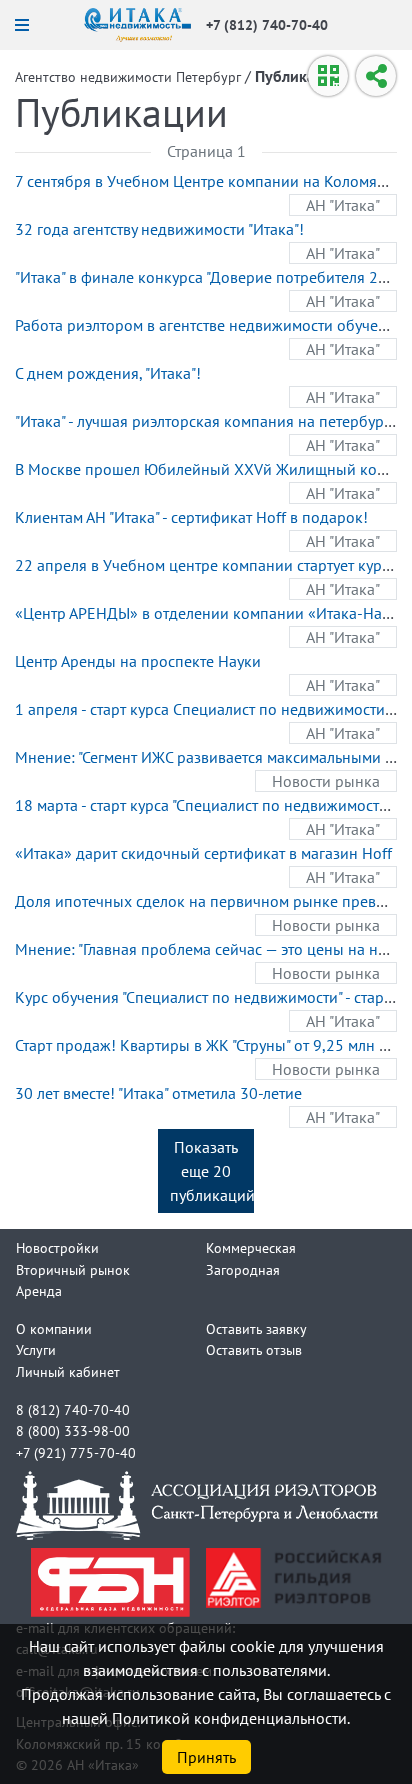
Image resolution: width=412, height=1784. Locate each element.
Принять (206, 1757)
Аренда (39, 1290)
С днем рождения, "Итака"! (108, 373)
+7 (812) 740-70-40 (267, 24)
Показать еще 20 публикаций (212, 1171)
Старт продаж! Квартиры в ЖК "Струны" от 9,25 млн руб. (211, 1045)
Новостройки (57, 1247)
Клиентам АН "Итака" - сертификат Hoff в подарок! (191, 517)
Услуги (36, 1349)
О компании (54, 1328)
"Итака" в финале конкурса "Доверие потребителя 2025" (212, 277)
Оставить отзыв (254, 1349)
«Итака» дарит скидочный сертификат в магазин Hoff (203, 853)
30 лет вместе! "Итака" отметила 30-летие (158, 1093)
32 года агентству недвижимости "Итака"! (159, 229)
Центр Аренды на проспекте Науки (138, 661)
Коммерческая (251, 1247)
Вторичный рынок (73, 1269)
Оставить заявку (256, 1328)
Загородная (243, 1269)
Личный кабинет (68, 1371)
